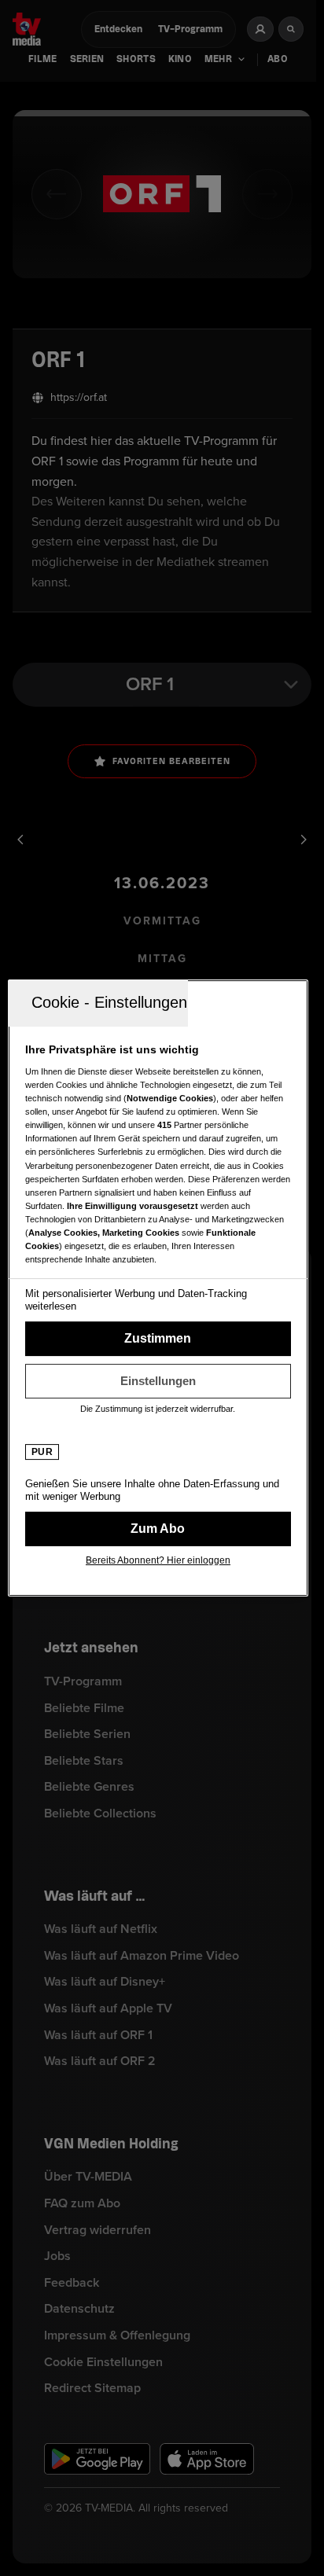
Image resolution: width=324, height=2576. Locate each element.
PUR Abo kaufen (158, 1529)
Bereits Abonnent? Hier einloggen (158, 1560)
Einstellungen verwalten (158, 1381)
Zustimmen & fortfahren (158, 1339)
